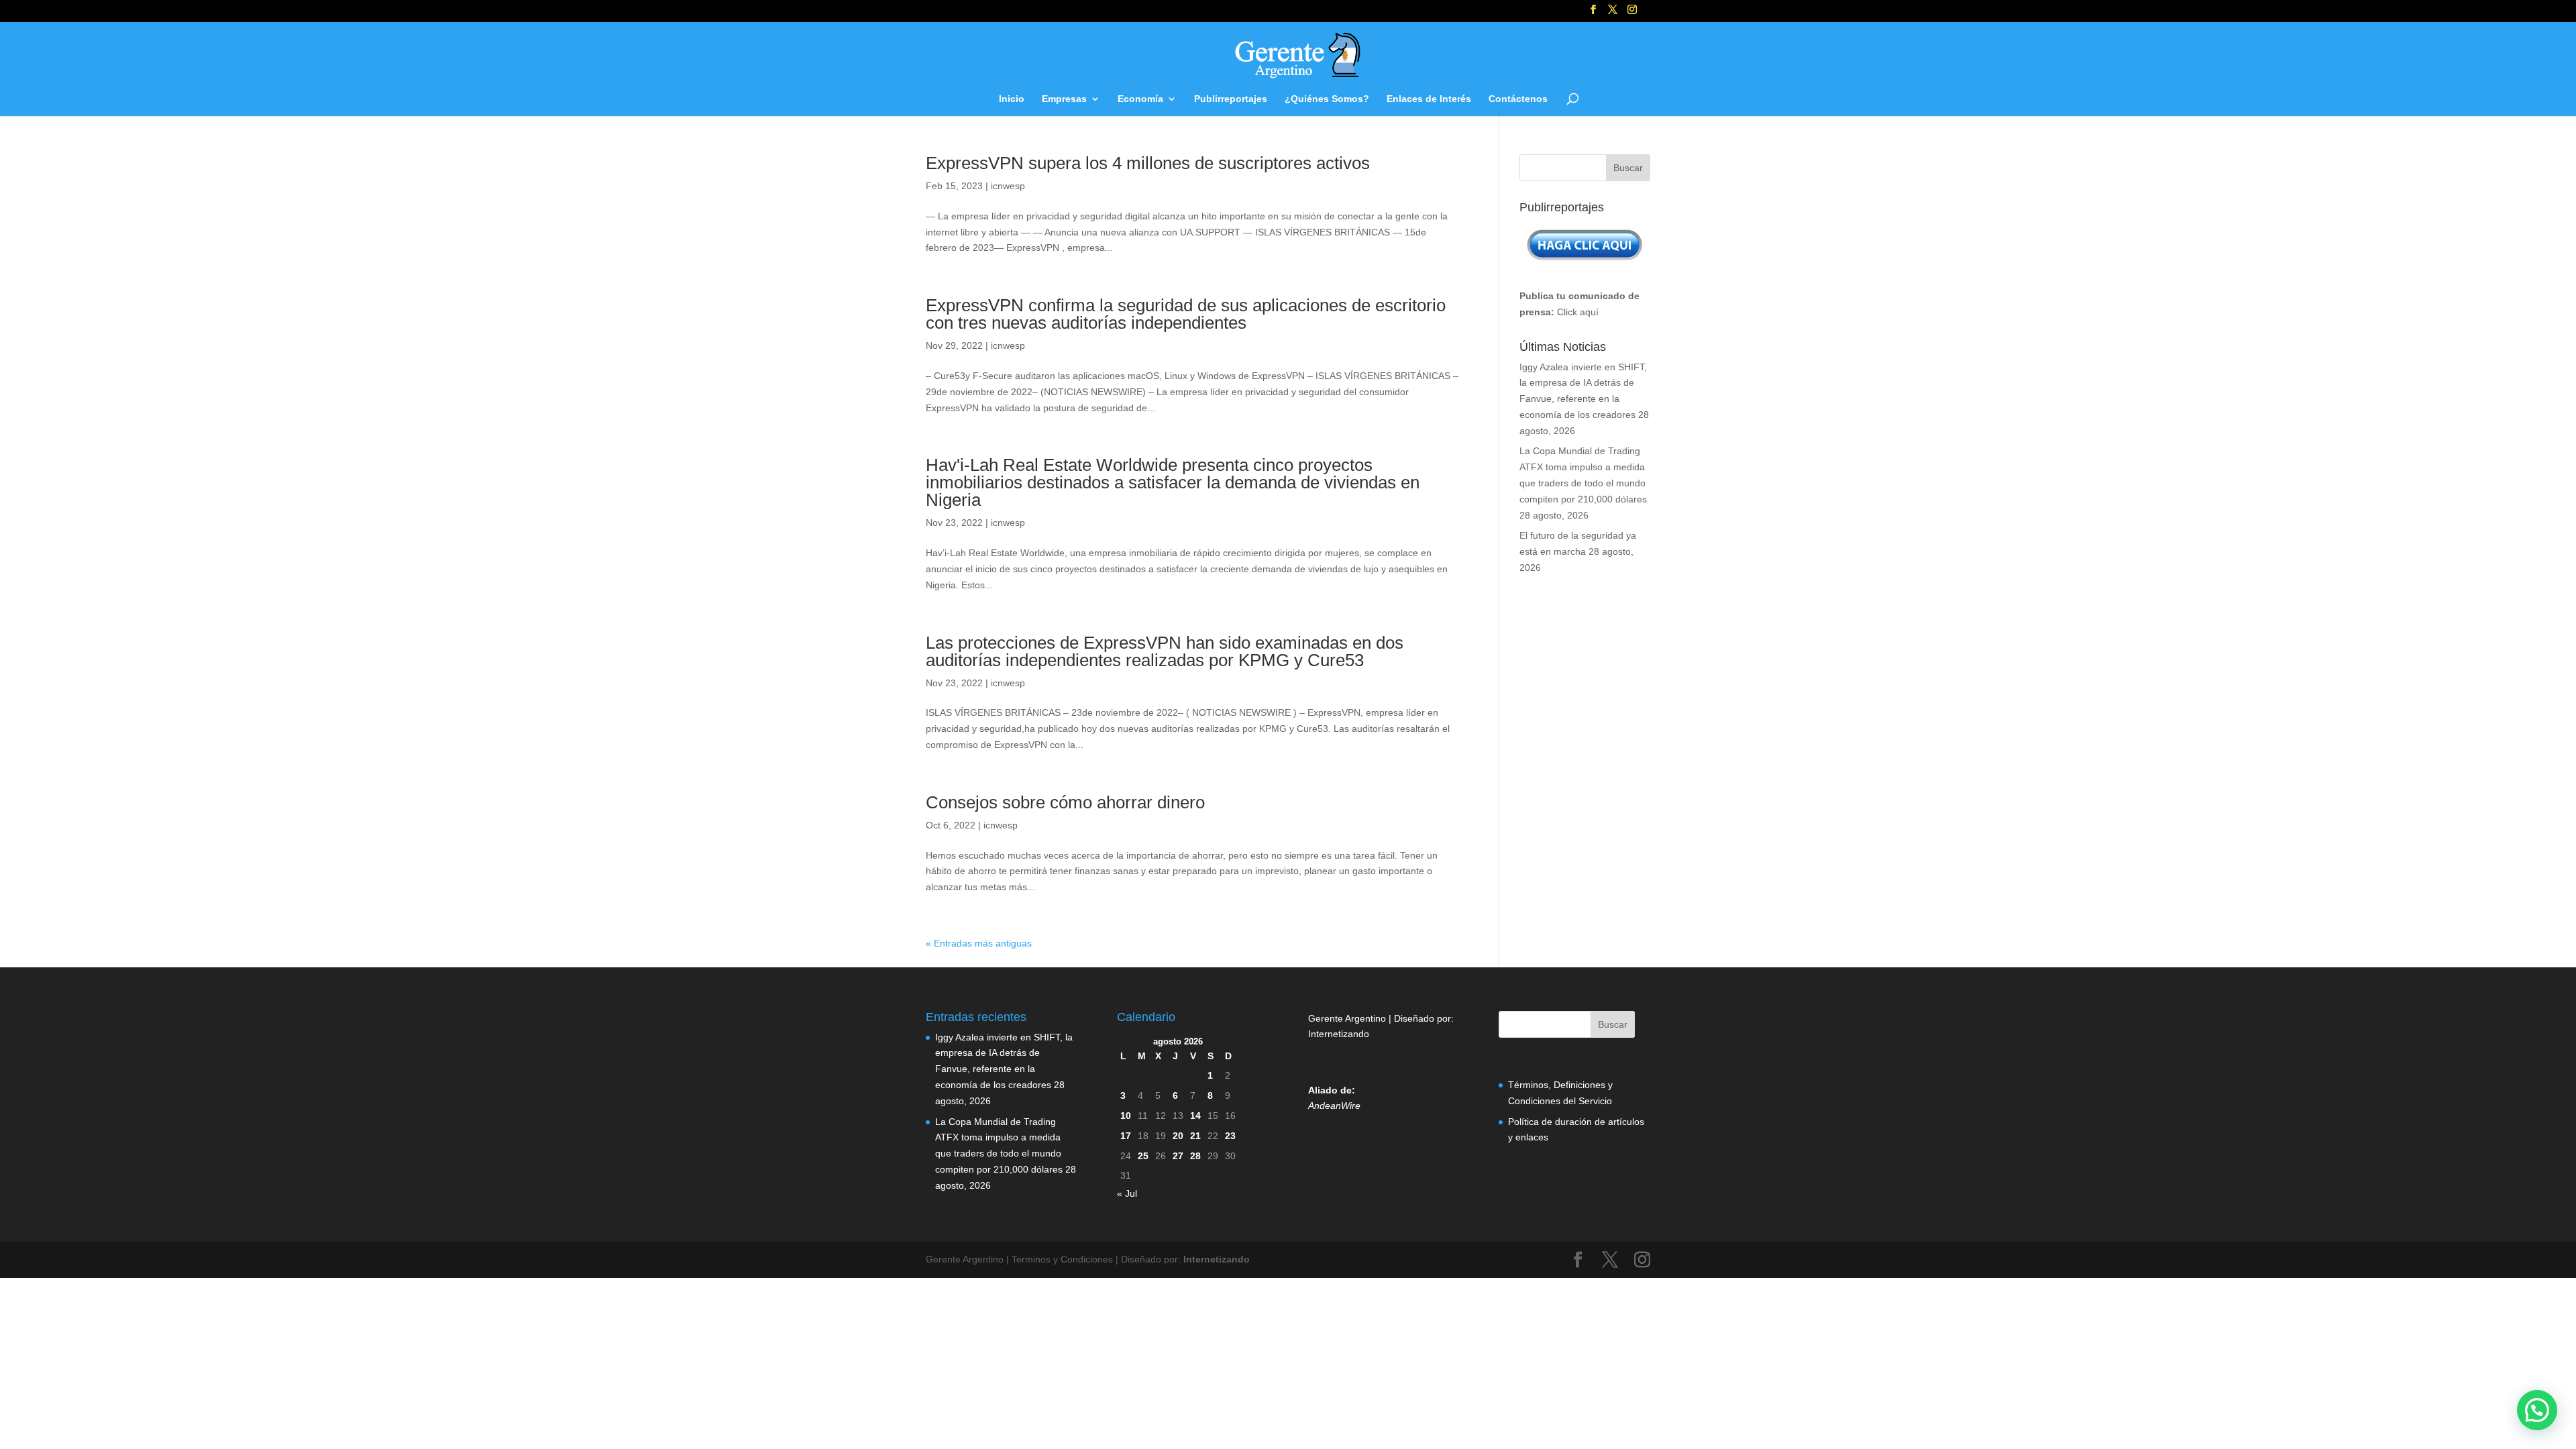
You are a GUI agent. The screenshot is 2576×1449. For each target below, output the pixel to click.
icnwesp (1008, 186)
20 (1178, 1136)
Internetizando (1339, 1034)
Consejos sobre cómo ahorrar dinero (1065, 802)
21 (1195, 1136)
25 (1143, 1156)
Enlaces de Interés (1429, 99)
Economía (1140, 99)
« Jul (1127, 1193)
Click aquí (1578, 312)
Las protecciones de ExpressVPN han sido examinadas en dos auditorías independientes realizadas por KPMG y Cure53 (1165, 651)
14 (1195, 1116)
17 (1126, 1136)
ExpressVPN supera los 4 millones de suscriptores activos (1148, 163)
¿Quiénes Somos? (1327, 99)
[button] (2537, 1410)
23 (1230, 1136)
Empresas (1064, 99)
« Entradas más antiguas (979, 943)
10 (1126, 1116)
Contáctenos (1518, 99)
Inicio (1012, 99)
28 (1195, 1156)
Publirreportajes (1231, 99)
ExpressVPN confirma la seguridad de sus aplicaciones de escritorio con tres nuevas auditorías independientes (1186, 314)
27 (1178, 1156)
